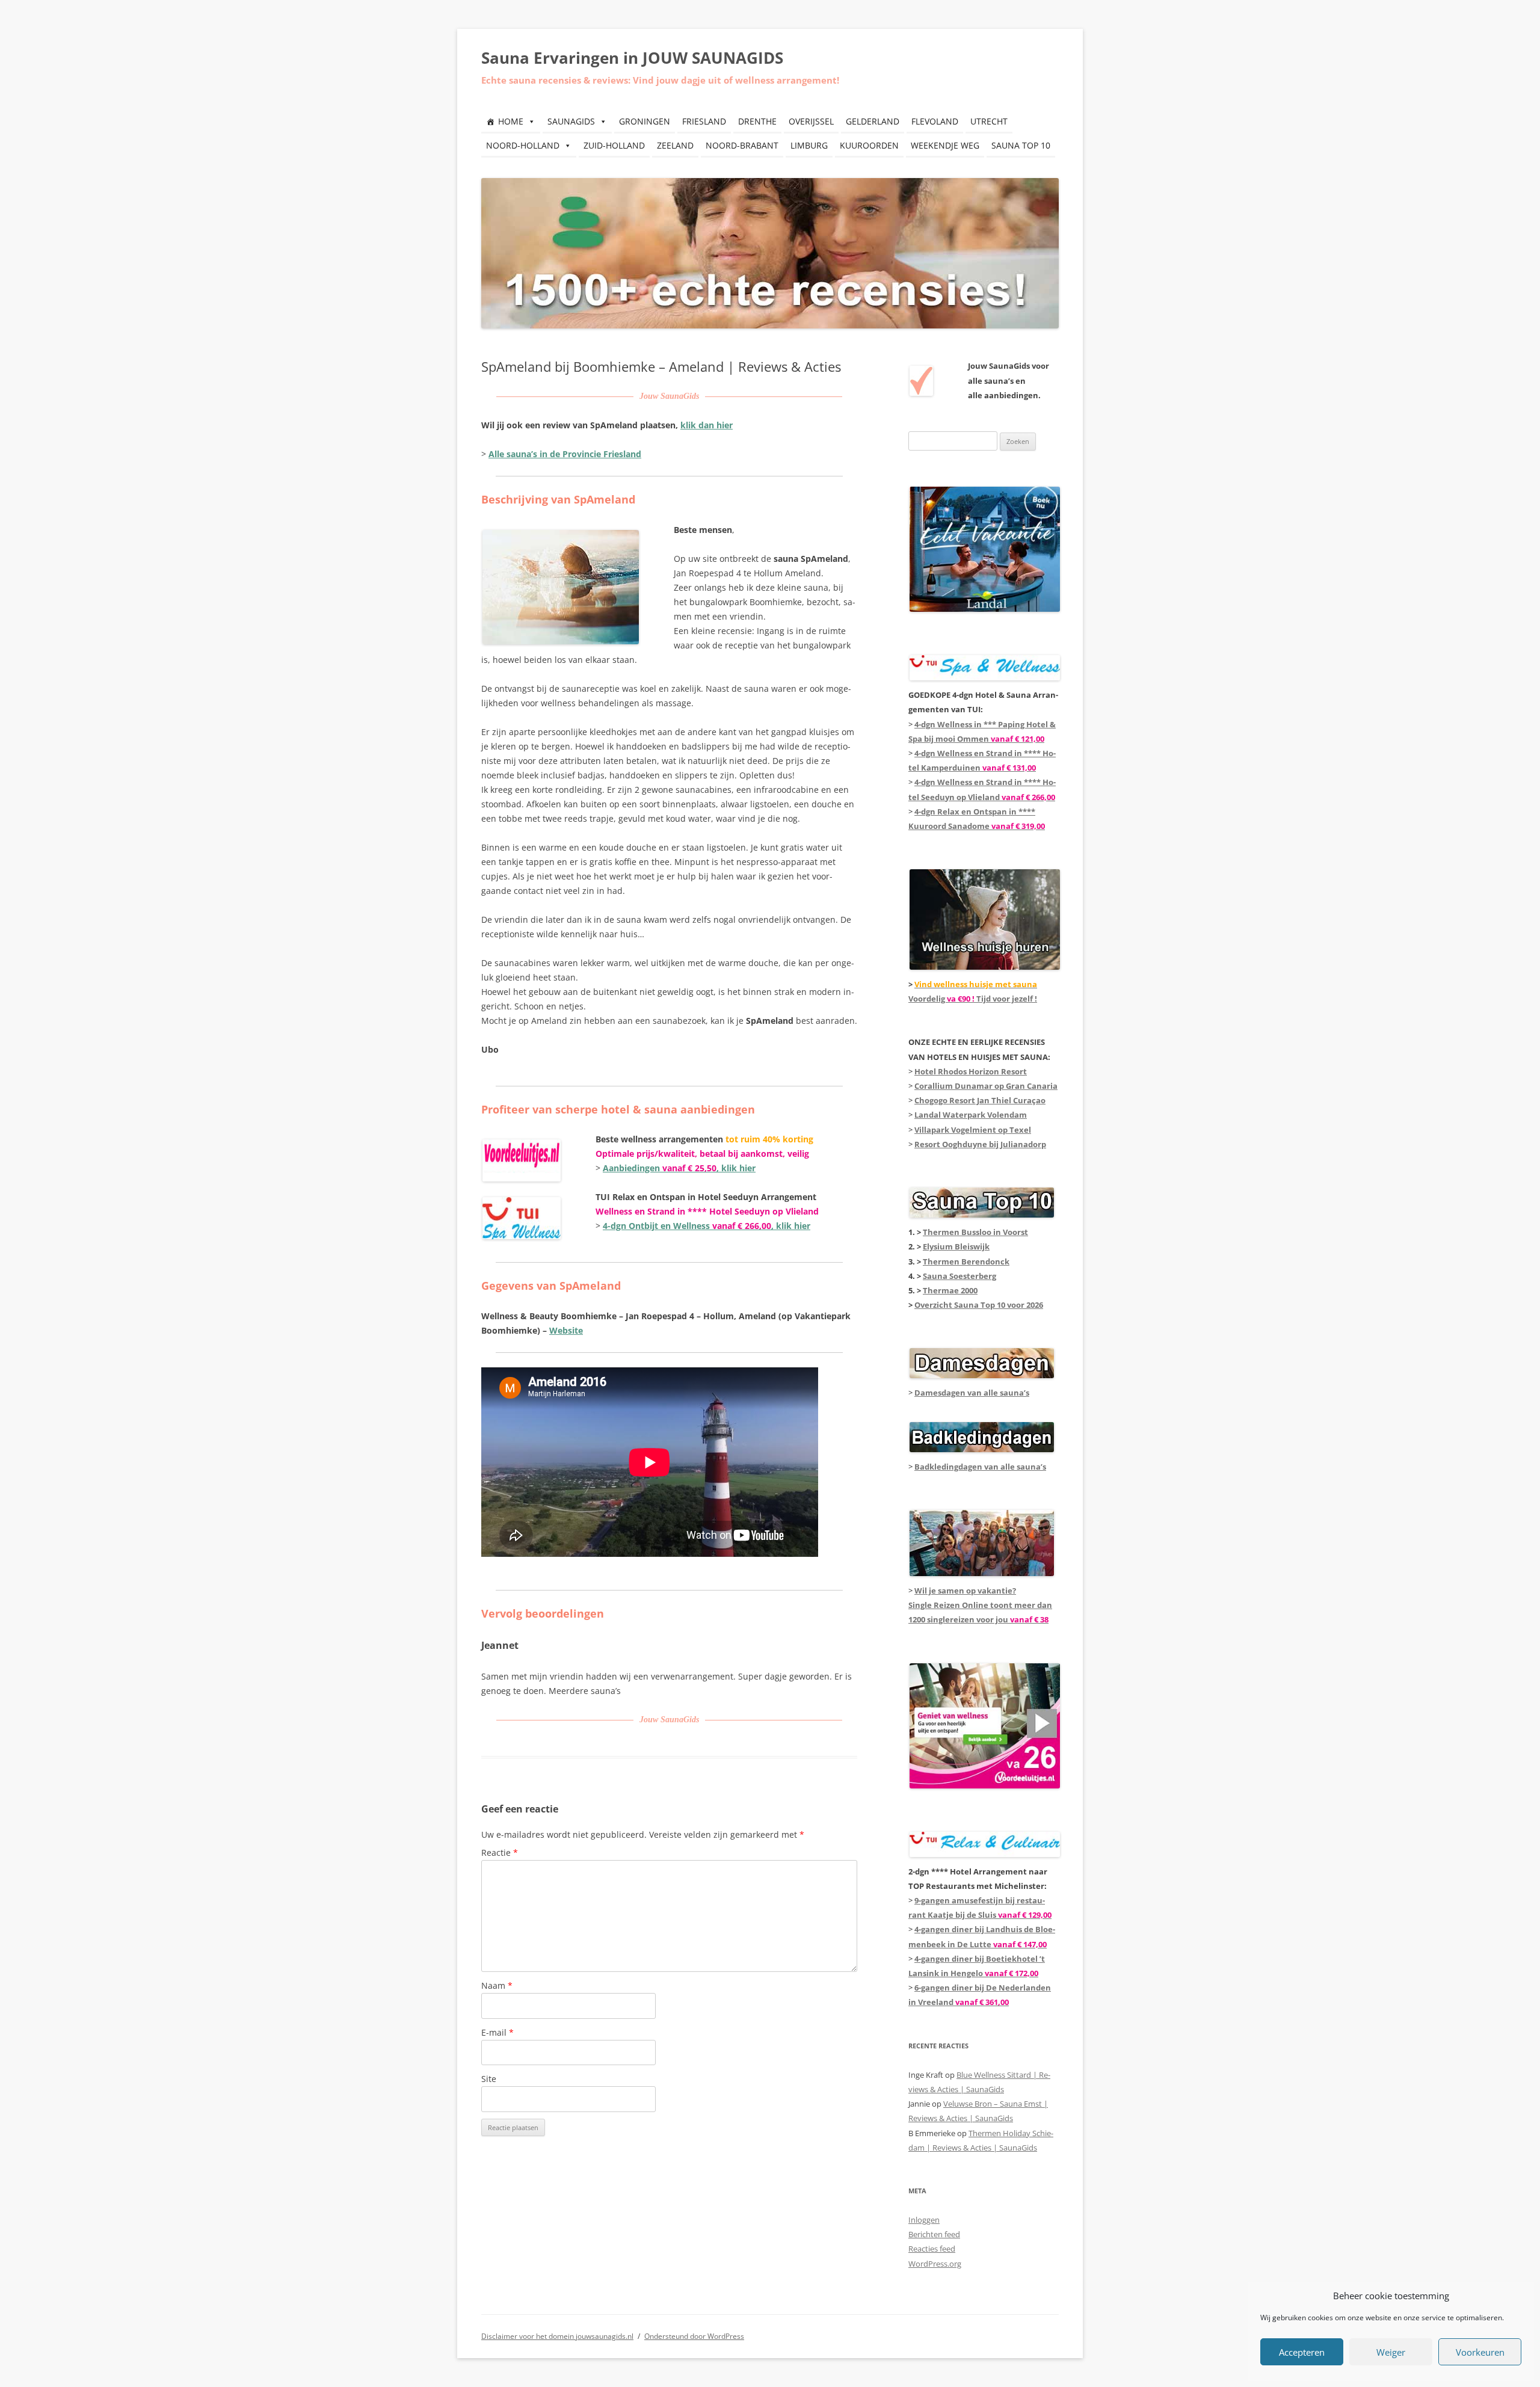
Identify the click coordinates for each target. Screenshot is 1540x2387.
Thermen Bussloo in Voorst (975, 1232)
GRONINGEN (645, 121)
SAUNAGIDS (571, 121)
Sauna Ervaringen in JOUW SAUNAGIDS (632, 58)
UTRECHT (989, 121)
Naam (497, 1985)
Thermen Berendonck (966, 1261)
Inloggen (924, 2220)
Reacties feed (932, 2249)
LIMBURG (809, 145)
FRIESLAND (704, 121)
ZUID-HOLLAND (614, 145)
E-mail (497, 2032)
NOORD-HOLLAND (523, 145)
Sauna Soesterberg (959, 1276)
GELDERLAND (873, 121)
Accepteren (1302, 2352)
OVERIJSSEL (811, 121)
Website (566, 1330)
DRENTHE (757, 121)
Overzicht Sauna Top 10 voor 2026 (979, 1305)
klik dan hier (707, 425)
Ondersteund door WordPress (694, 2336)
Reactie (500, 1853)
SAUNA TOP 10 (1021, 145)
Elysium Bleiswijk (956, 1246)
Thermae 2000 (950, 1290)
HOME (511, 121)
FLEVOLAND (935, 121)
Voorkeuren (1480, 2352)
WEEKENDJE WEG (945, 145)
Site (489, 2079)
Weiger (1391, 2352)
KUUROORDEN (869, 145)
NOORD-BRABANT (742, 145)
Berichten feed (934, 2234)
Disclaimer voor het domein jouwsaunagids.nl (557, 2336)
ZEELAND (675, 145)
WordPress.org (935, 2264)
